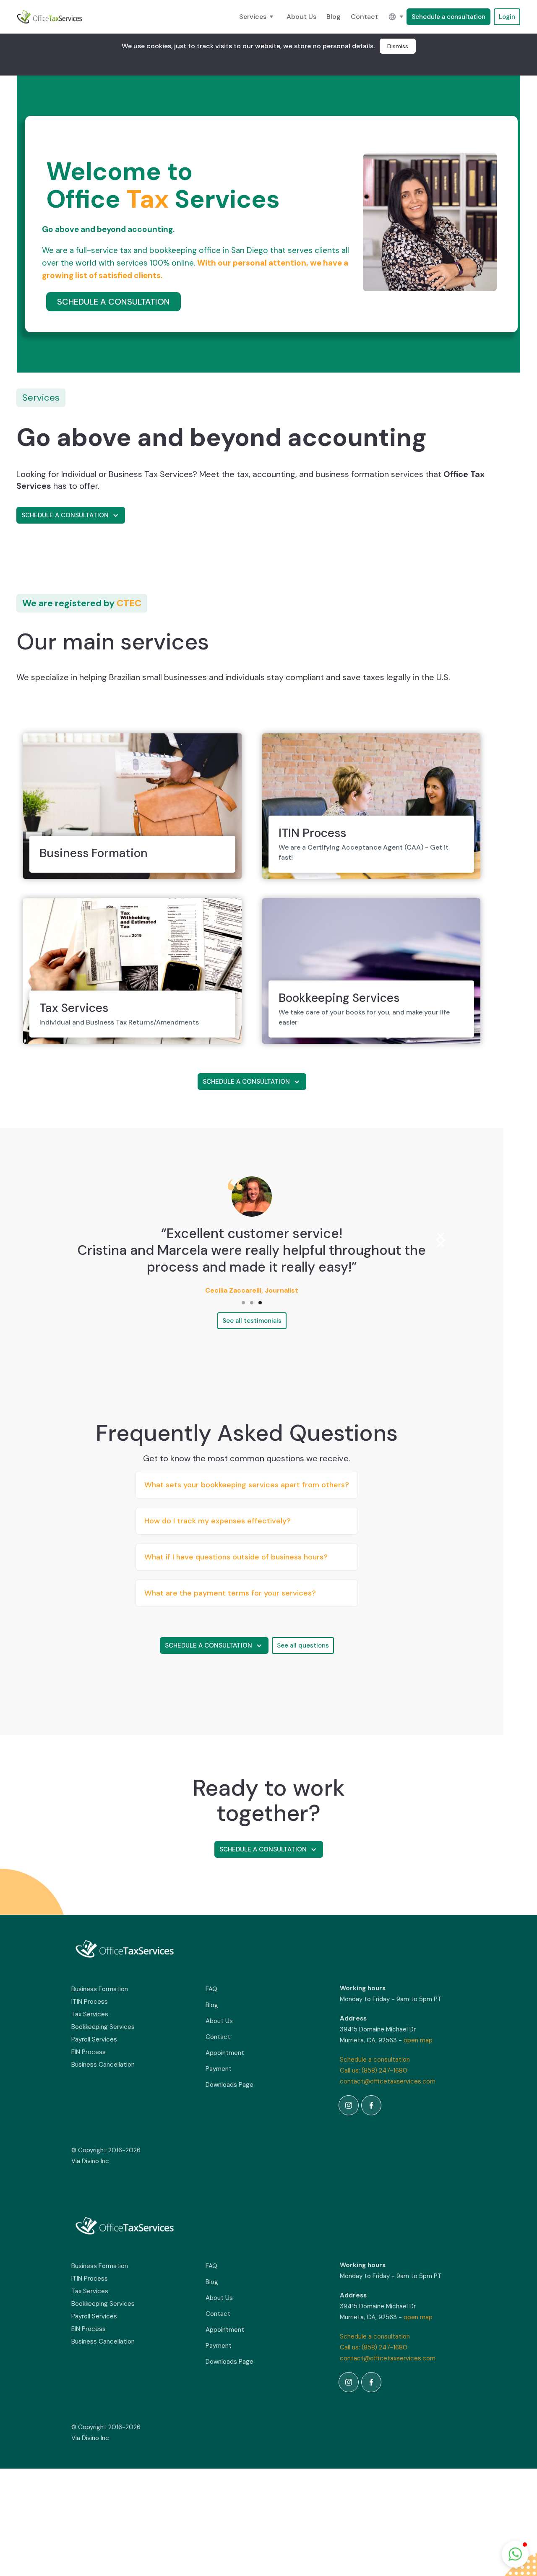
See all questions (303, 1645)
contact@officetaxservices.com (388, 2081)
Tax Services (90, 2014)
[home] (50, 17)
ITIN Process (90, 2002)
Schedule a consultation (448, 17)
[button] (258, 17)
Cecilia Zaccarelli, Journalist (252, 1290)
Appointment (225, 2053)
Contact (364, 17)
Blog (334, 17)
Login (507, 17)
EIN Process (89, 2052)
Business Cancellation (103, 2065)
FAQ (211, 1989)
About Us (301, 17)
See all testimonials (252, 1321)
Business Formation (100, 1989)
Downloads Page (229, 2085)
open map (418, 2040)
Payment (219, 2069)
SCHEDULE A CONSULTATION (113, 302)
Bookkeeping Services (103, 2027)
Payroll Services (94, 2039)
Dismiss (398, 46)
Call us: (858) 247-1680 (374, 2070)
